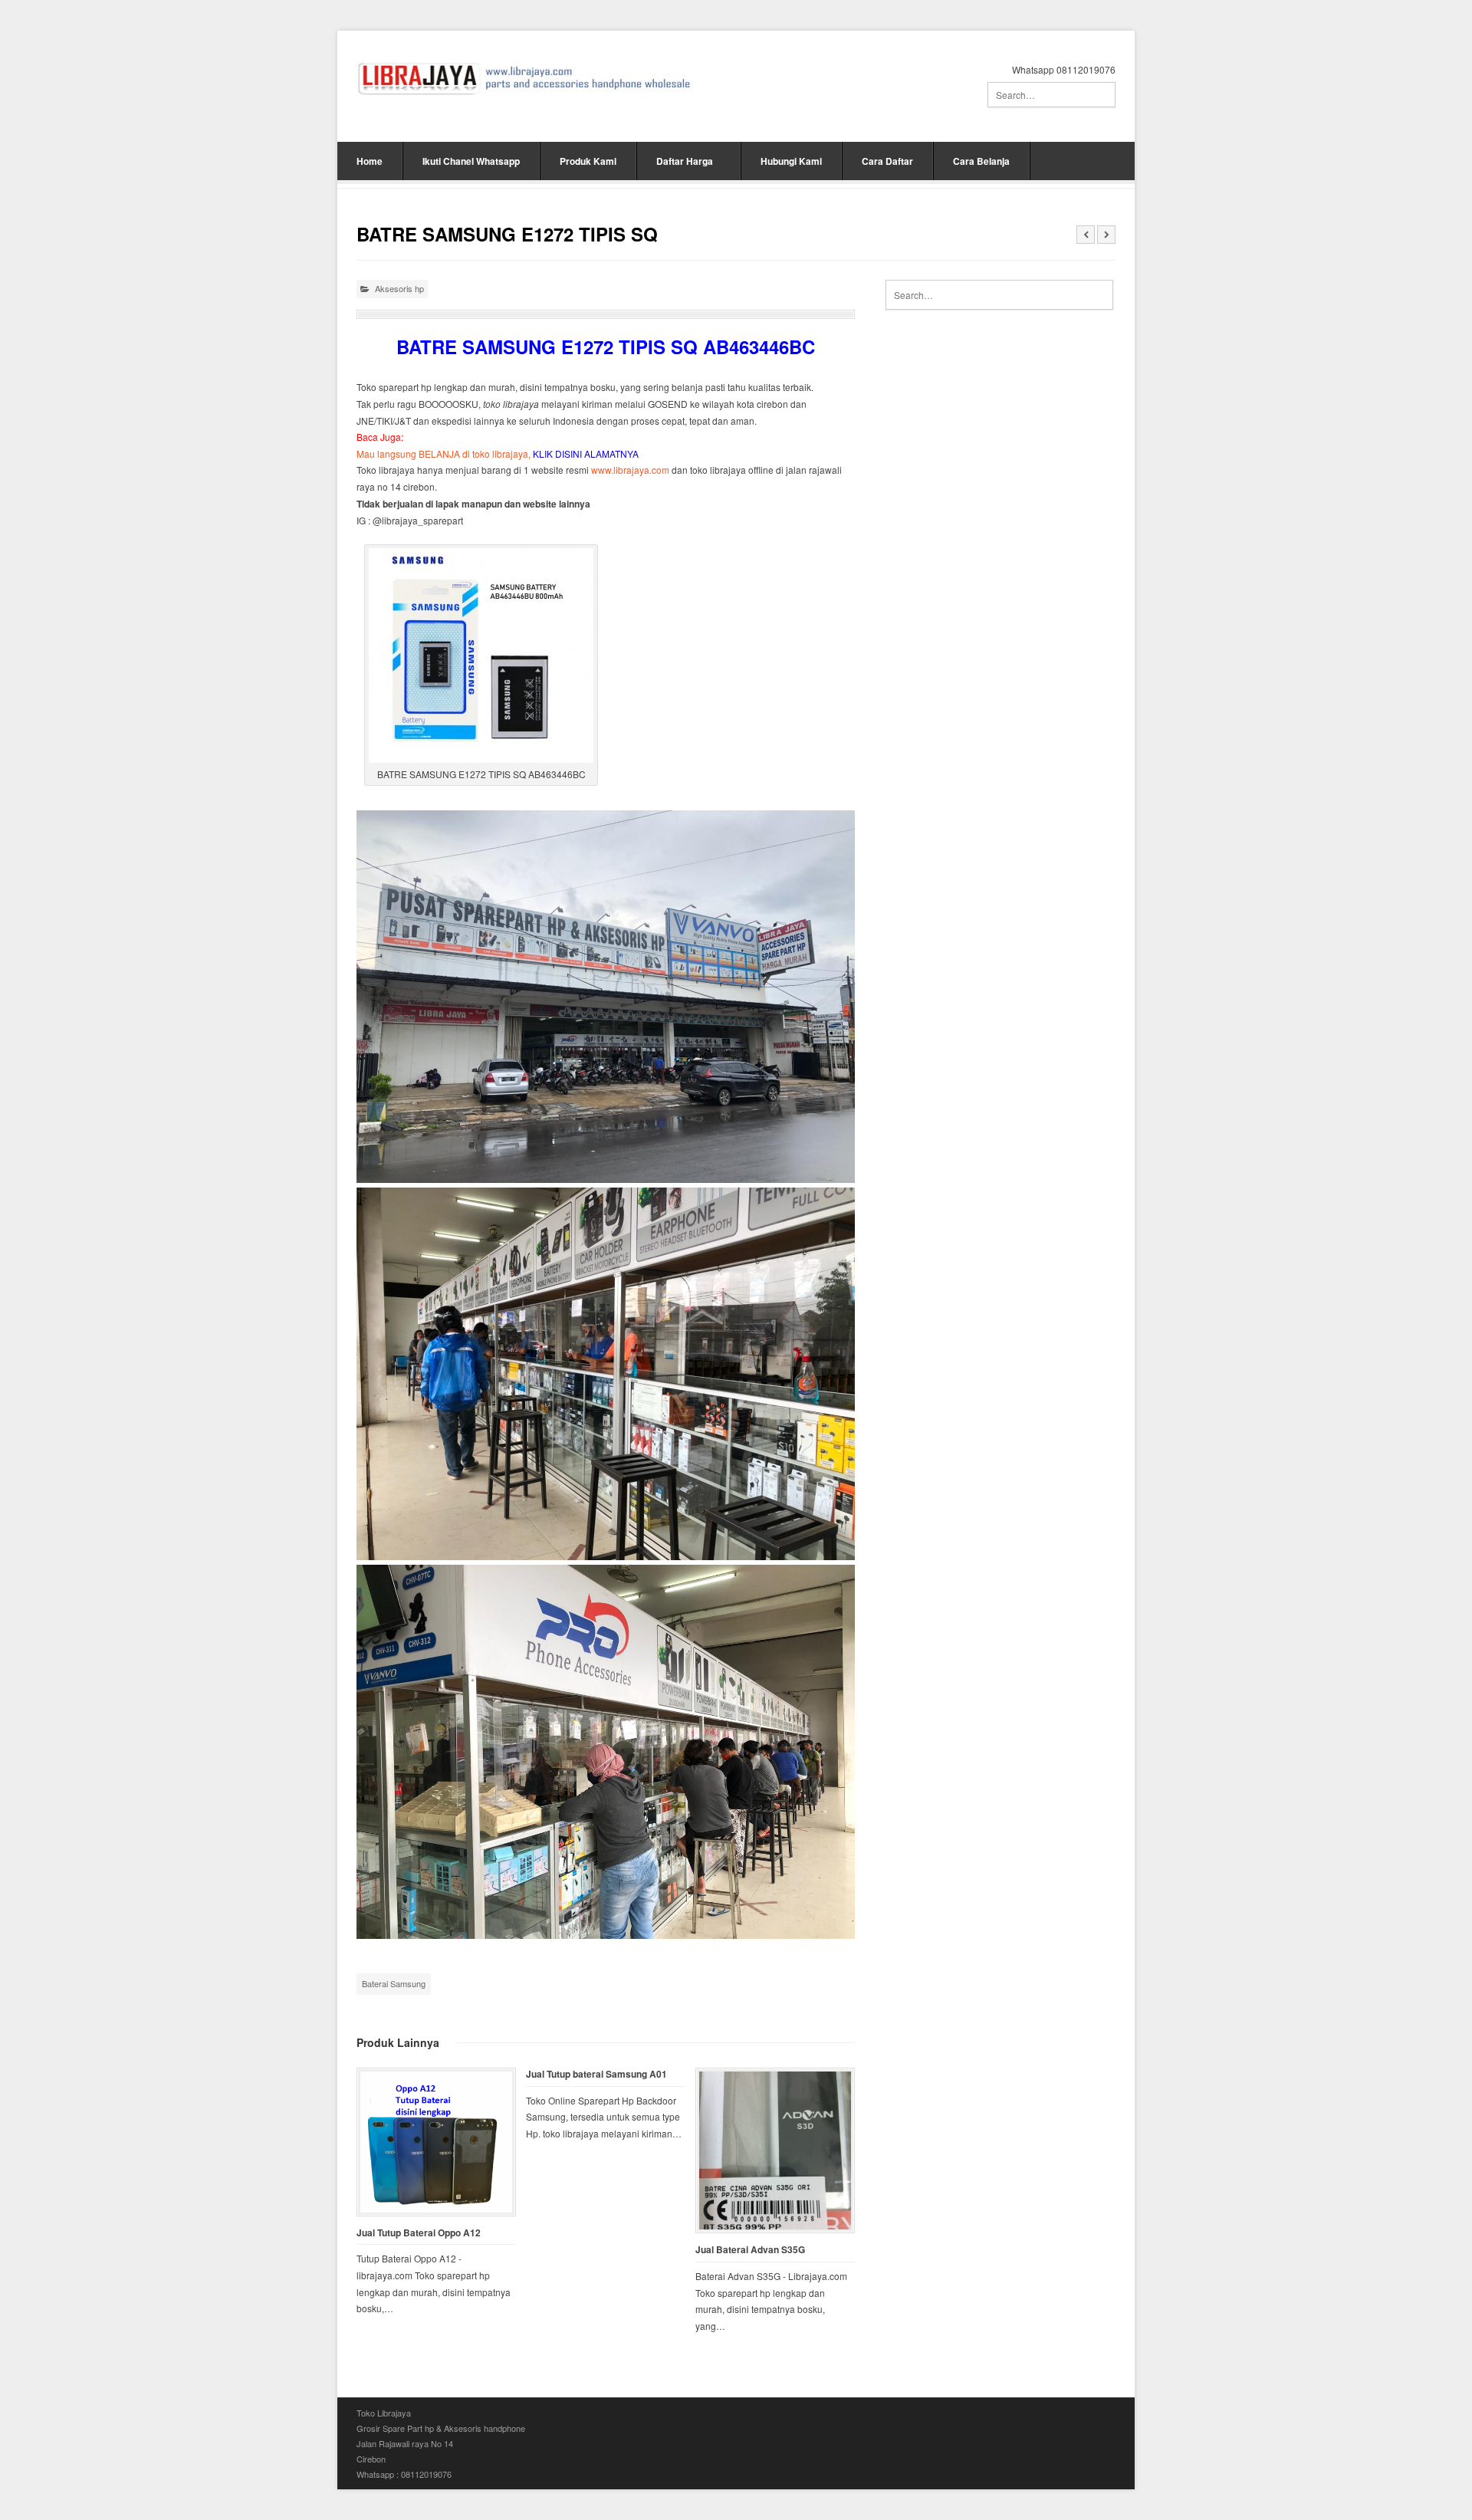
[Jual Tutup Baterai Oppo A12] (436, 2142)
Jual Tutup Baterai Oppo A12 (419, 2233)
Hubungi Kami (791, 161)
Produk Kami (588, 161)
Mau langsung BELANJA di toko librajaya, (498, 453)
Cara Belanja (981, 161)
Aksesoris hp (399, 288)
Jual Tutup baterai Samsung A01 (596, 2074)
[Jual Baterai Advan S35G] (775, 2150)
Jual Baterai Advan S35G (750, 2250)
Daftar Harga (685, 161)
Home (370, 161)
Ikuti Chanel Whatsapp (471, 161)
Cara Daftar (887, 161)
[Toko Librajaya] (525, 79)
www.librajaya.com (630, 470)
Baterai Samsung (394, 1983)
